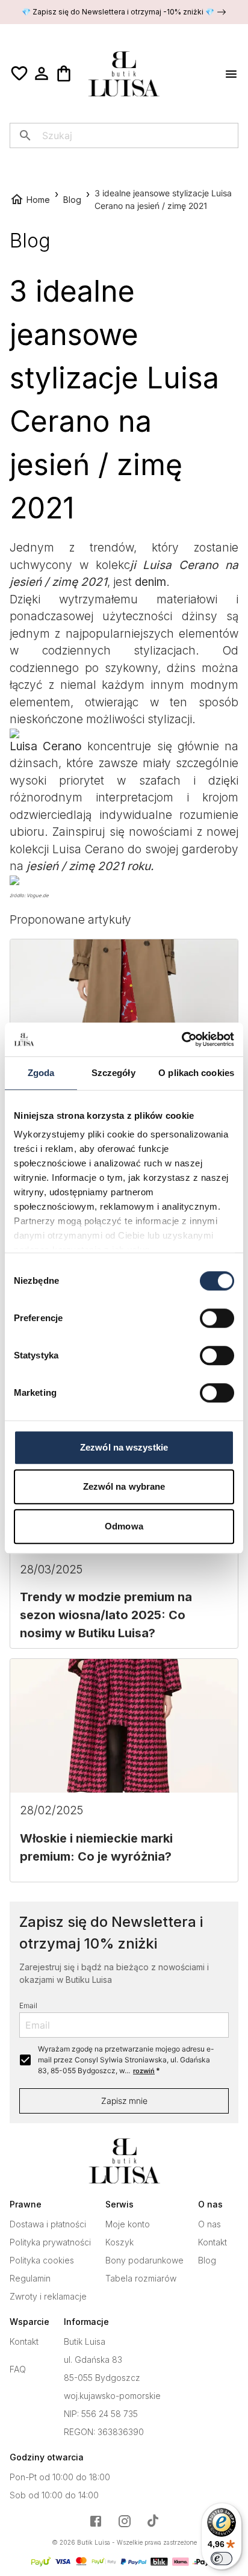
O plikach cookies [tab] (196, 1073)
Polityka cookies (42, 2260)
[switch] (217, 1318)
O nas (209, 2224)
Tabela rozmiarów (141, 2279)
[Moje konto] (42, 73)
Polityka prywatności (50, 2242)
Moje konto (128, 2224)
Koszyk (119, 2242)
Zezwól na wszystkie (124, 1447)
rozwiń (144, 2071)
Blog (207, 2260)
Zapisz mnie (124, 2101)
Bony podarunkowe (144, 2260)
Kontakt (212, 2242)
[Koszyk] (64, 73)
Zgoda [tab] (41, 1073)
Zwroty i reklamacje (48, 2297)
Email (28, 2005)
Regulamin (30, 2279)
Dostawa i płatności (48, 2224)
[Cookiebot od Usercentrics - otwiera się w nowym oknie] (181, 1039)
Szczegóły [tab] (113, 1073)
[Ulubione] (19, 73)
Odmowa (124, 1526)
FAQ (18, 2369)
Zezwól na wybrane (124, 1486)
